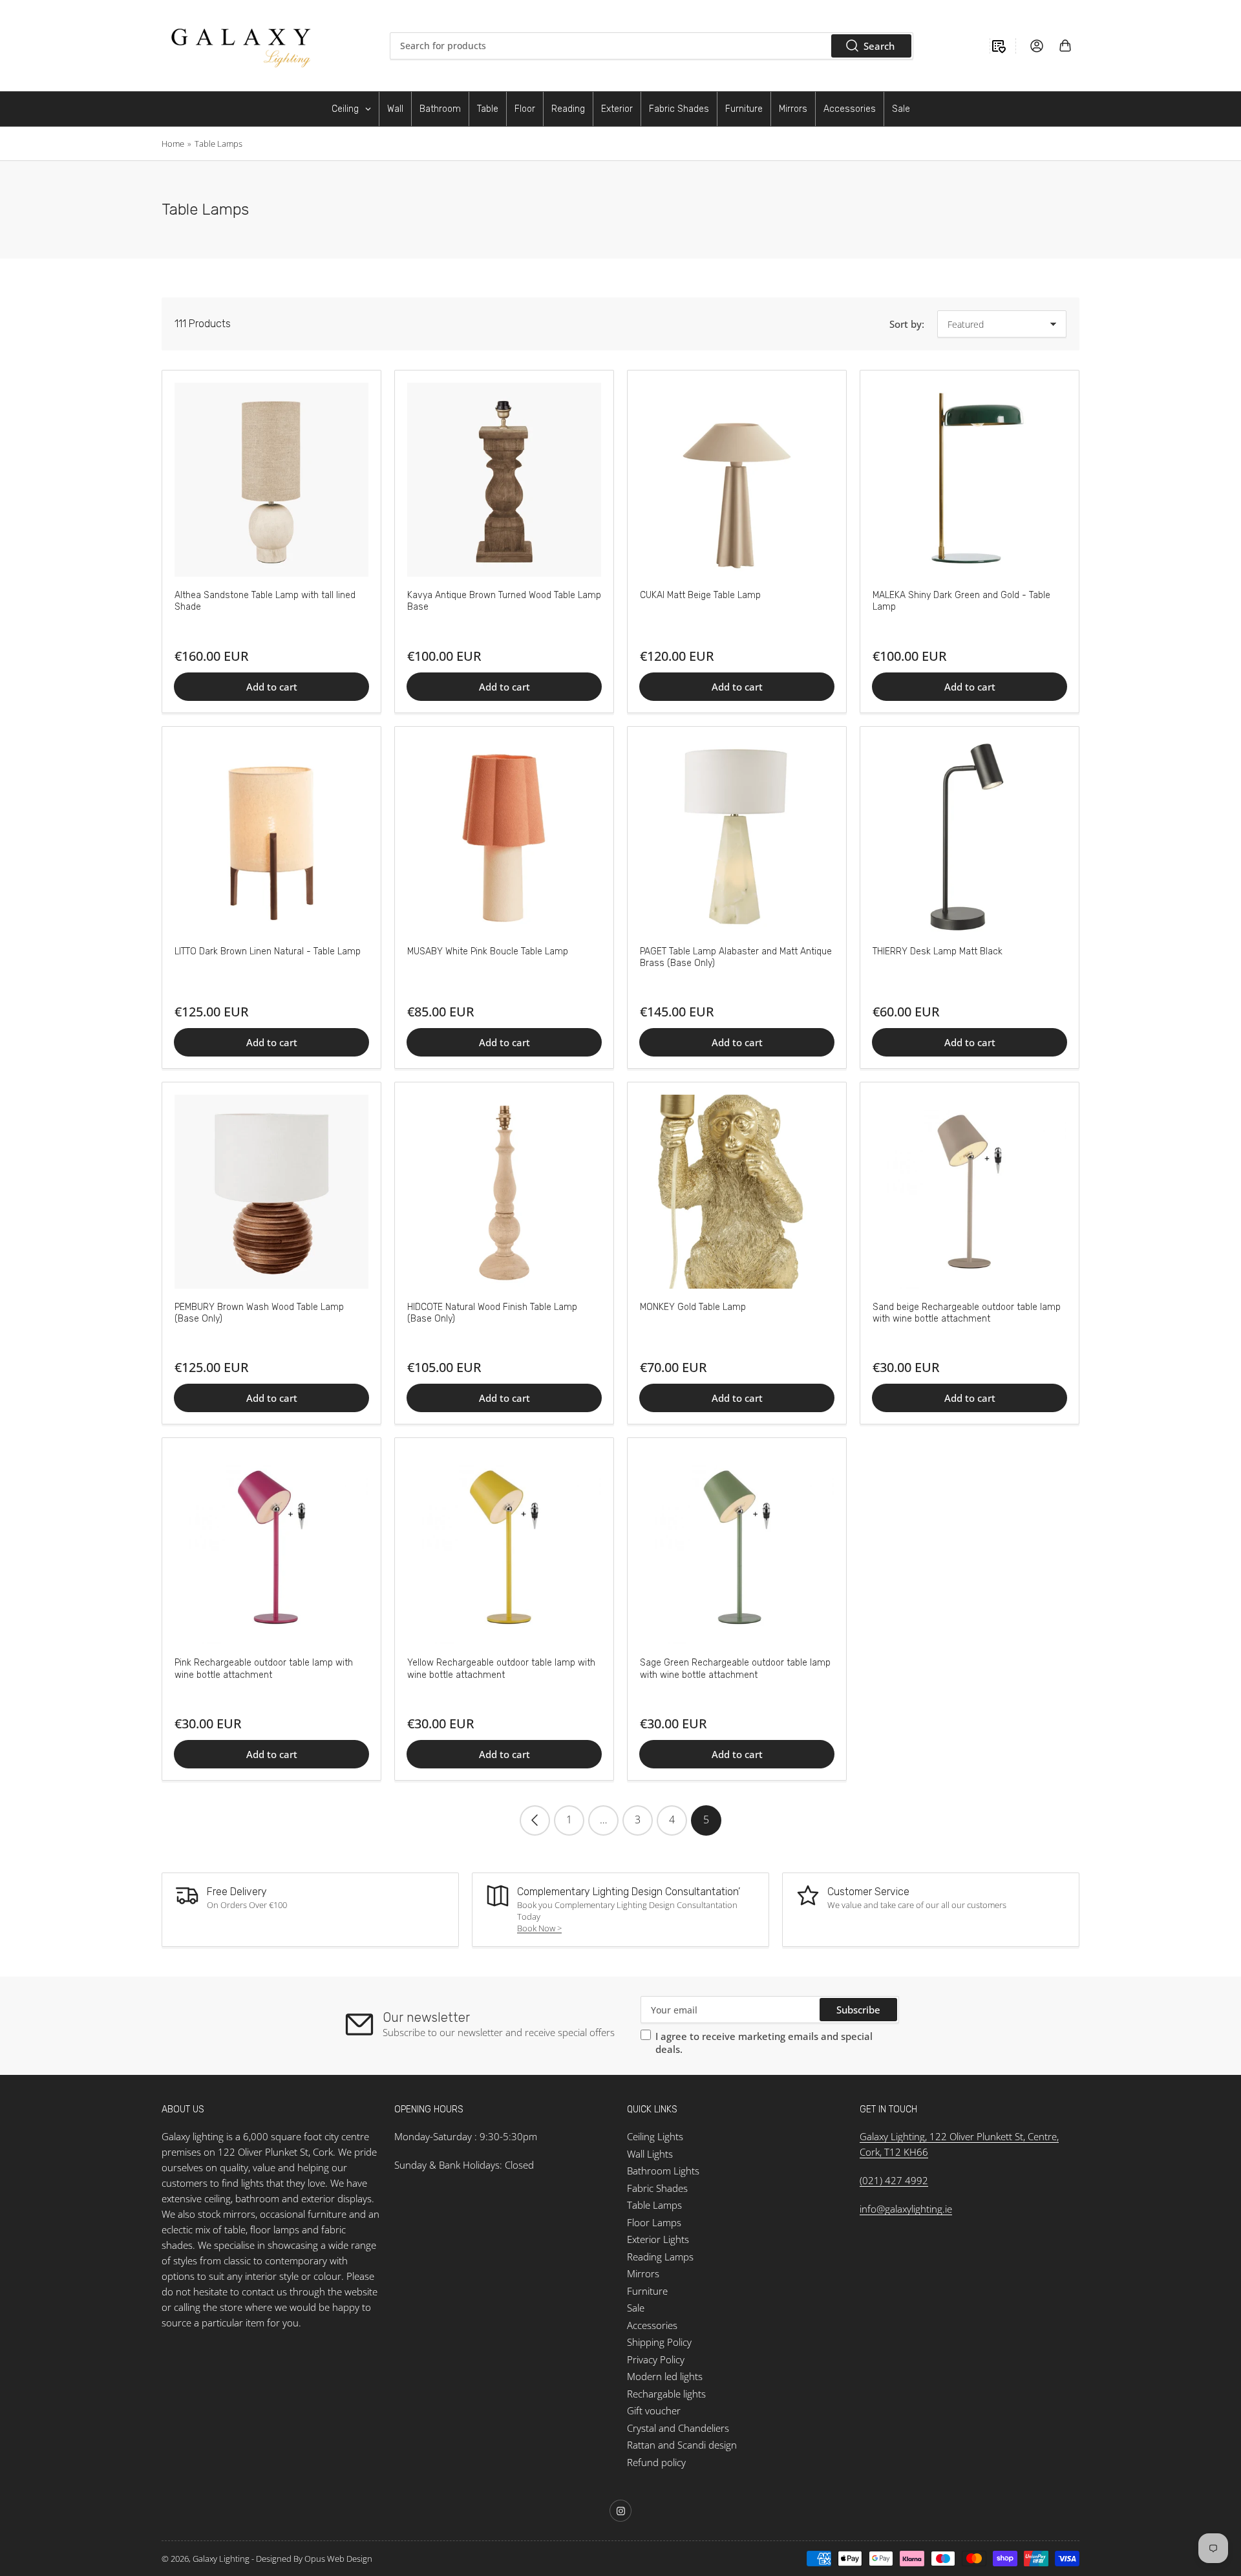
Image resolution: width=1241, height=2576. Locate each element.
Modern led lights (665, 2376)
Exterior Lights (658, 2239)
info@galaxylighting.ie (906, 2209)
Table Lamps (218, 144)
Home (173, 144)
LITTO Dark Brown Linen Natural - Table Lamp (268, 951)
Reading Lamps (660, 2257)
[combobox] (652, 46)
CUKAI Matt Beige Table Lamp (700, 595)
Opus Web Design (338, 2559)
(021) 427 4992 (894, 2180)
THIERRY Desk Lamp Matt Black (938, 951)
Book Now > (539, 1928)
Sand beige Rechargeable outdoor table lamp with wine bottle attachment (967, 1313)
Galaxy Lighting (221, 2559)
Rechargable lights (666, 2394)
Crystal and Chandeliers (678, 2428)
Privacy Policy (656, 2359)
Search (879, 46)
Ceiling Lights (655, 2136)
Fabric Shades (657, 2188)
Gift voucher (654, 2410)
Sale (636, 2308)
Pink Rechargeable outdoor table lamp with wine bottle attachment (264, 1669)
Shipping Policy (659, 2342)
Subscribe (858, 2010)
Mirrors (643, 2273)
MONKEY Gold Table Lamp (693, 1307)
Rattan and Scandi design (682, 2445)
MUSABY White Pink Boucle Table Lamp (488, 951)
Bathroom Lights (663, 2171)
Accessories (652, 2325)
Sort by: (907, 324)
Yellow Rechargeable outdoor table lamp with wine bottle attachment (501, 1669)
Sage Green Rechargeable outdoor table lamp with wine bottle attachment (735, 1669)
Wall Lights (650, 2154)
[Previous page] (535, 1820)
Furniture (647, 2291)
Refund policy (656, 2462)
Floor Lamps (654, 2222)
